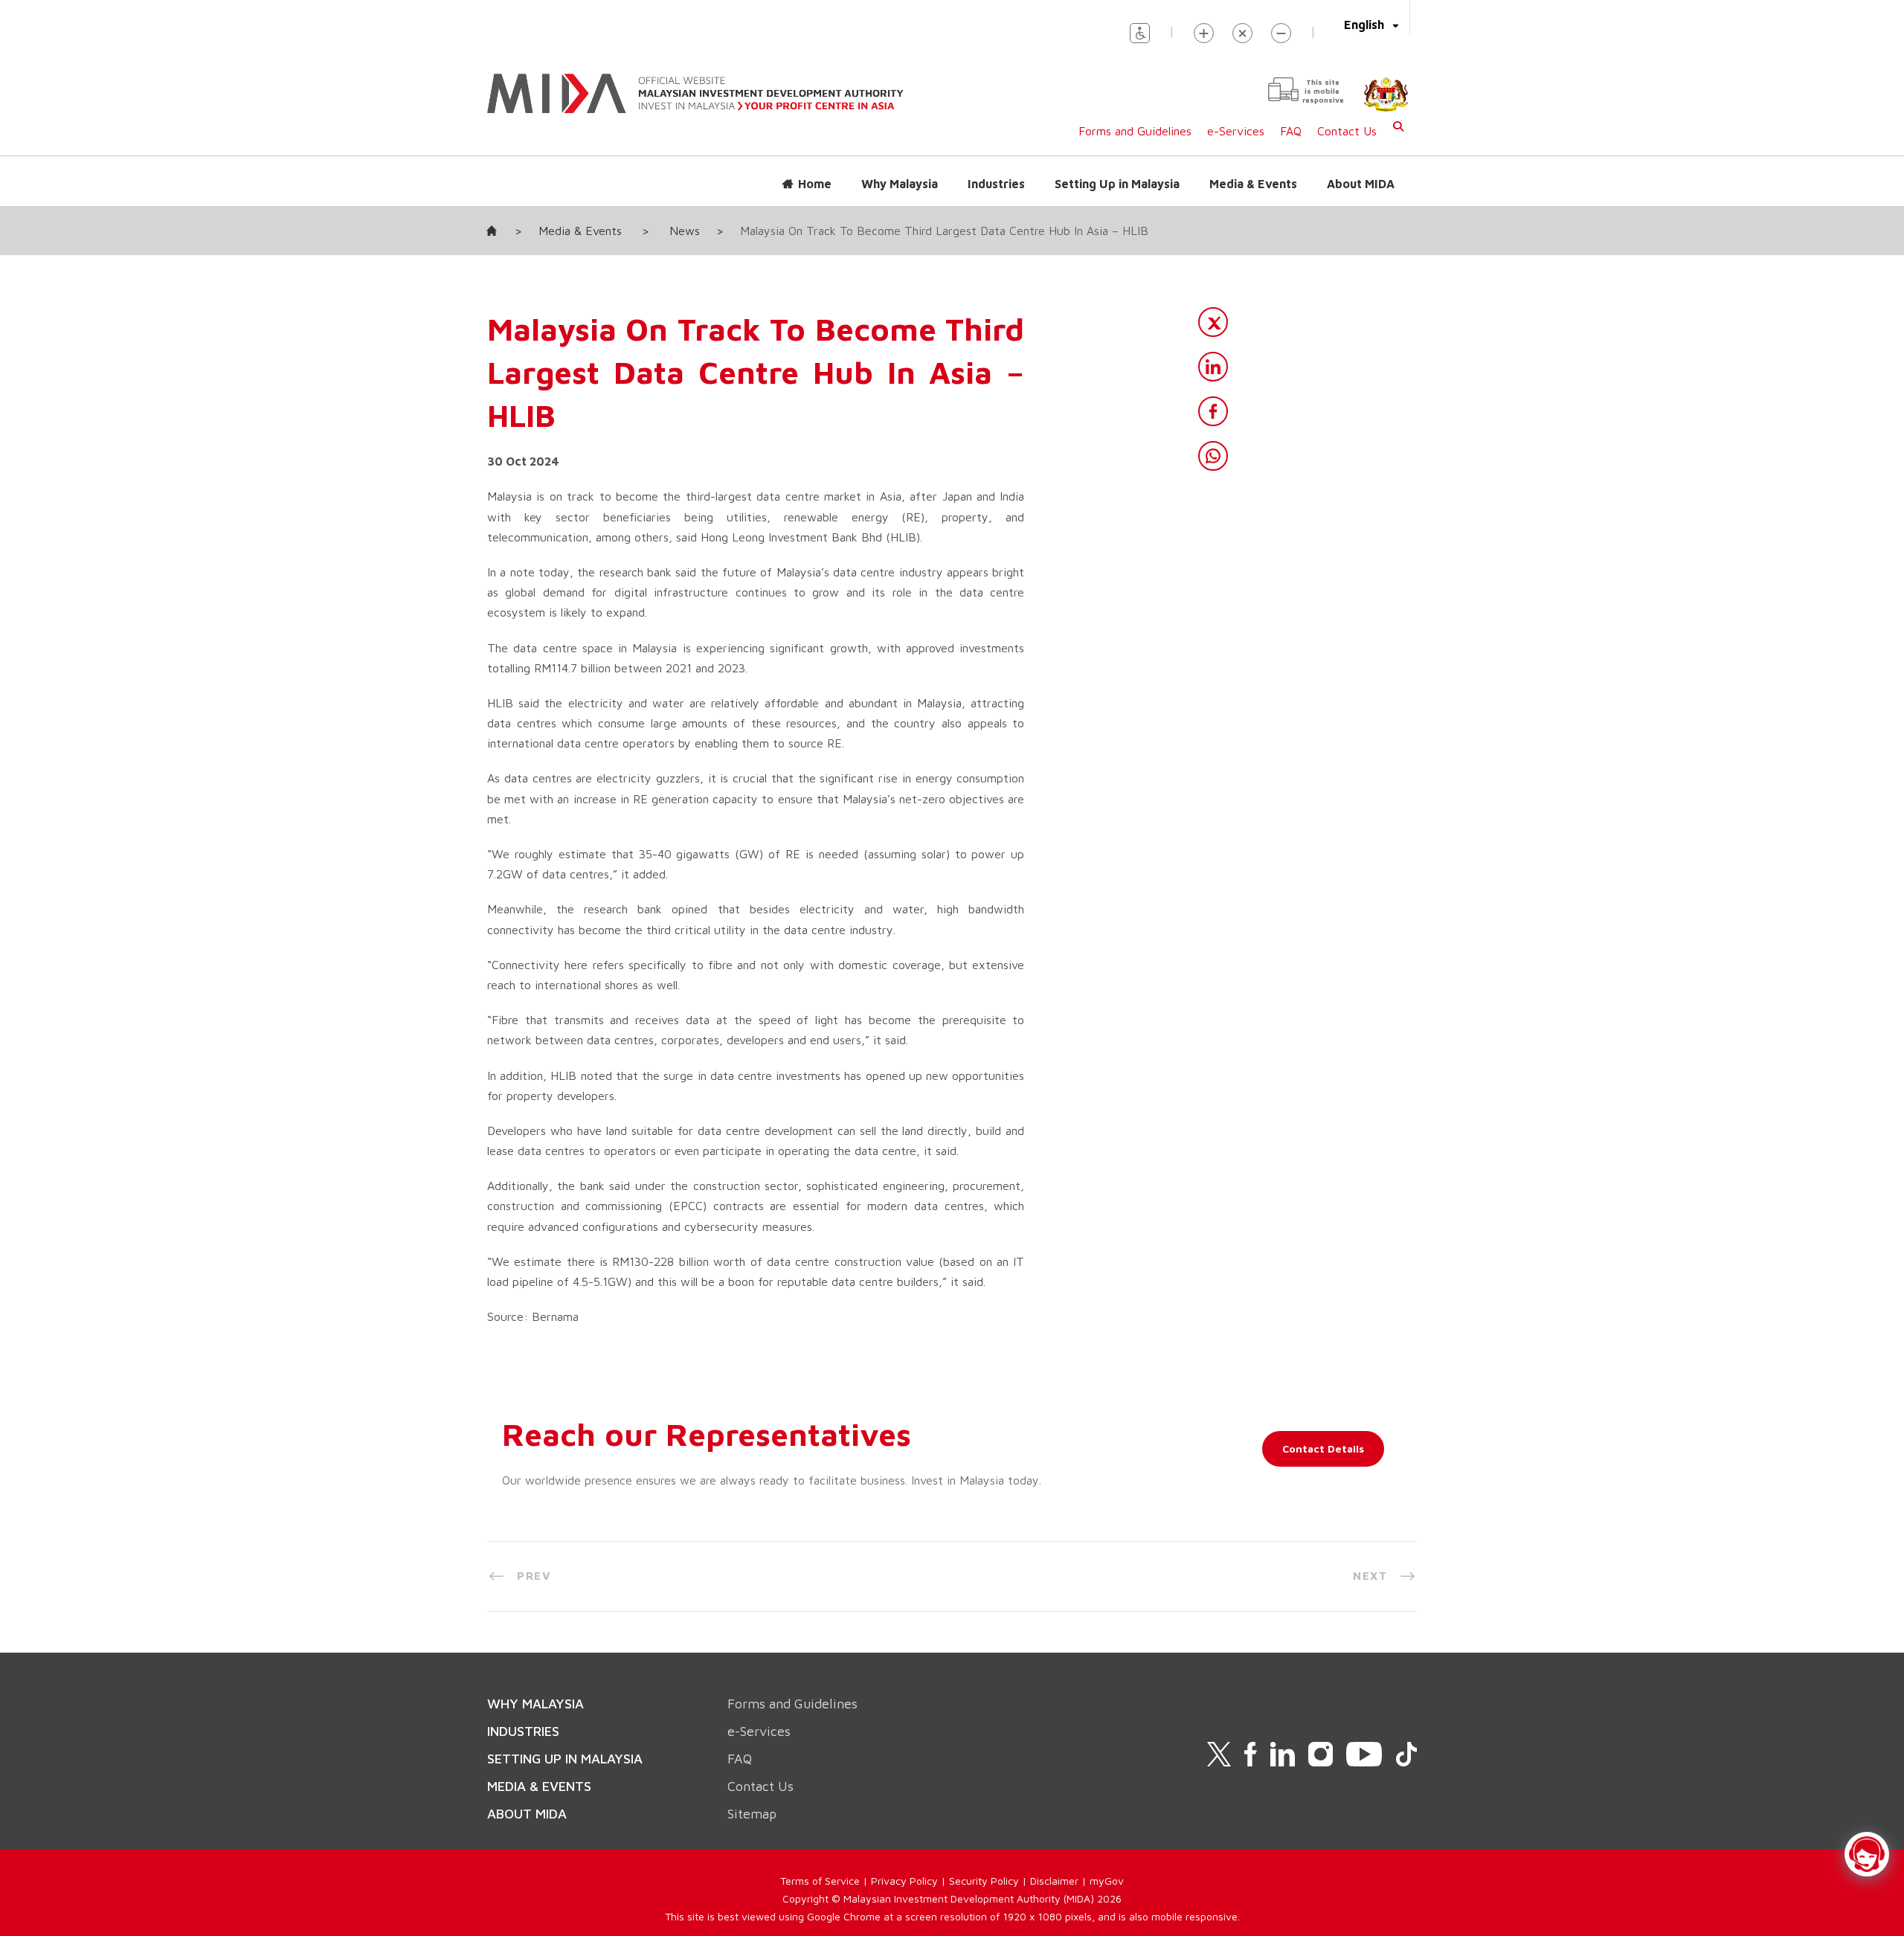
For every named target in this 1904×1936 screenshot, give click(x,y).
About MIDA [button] (1361, 184)
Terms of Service (820, 1881)
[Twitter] (1213, 322)
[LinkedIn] (1213, 367)
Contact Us (1347, 131)
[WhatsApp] (1213, 456)
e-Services (1236, 131)
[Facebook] (1213, 411)
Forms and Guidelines (1135, 131)
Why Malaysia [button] (900, 184)
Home (815, 184)
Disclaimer (1054, 1881)
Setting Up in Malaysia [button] (1117, 184)
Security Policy (984, 1881)
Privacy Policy (904, 1881)
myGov (1107, 1881)
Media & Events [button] (1253, 184)
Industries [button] (996, 184)
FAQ (1291, 131)
